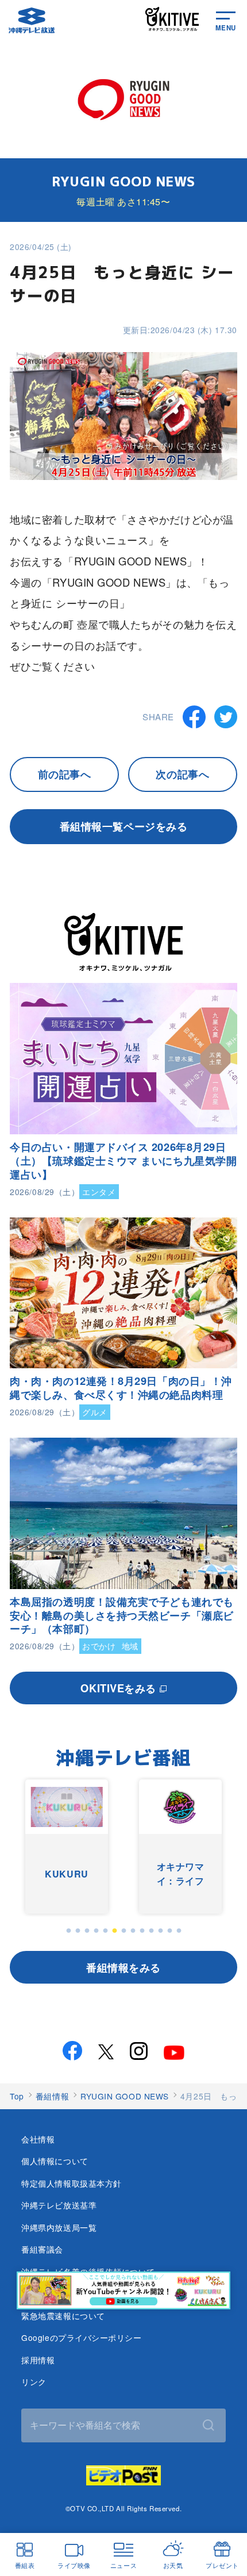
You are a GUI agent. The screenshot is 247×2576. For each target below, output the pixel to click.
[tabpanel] (67, 1846)
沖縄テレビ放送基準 (59, 2205)
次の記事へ (182, 774)
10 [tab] (151, 1931)
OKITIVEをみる (120, 1688)
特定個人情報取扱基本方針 (72, 2183)
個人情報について (55, 2161)
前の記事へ (65, 774)
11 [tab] (160, 1931)
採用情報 (38, 2360)
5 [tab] (105, 1931)
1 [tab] (68, 1931)
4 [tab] (96, 1931)
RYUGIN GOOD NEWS (125, 2096)
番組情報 (52, 2096)
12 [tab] (169, 1931)
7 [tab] (123, 1931)
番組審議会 (42, 2249)
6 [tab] (114, 1931)
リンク (34, 2382)
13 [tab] (179, 1931)
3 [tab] (87, 1931)
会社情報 (38, 2139)
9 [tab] (142, 1931)
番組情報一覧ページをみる (124, 826)
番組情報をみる (123, 1967)
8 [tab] (133, 1931)
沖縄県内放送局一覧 (59, 2227)
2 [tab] (78, 1931)
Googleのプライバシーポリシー (81, 2337)
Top (17, 2096)
